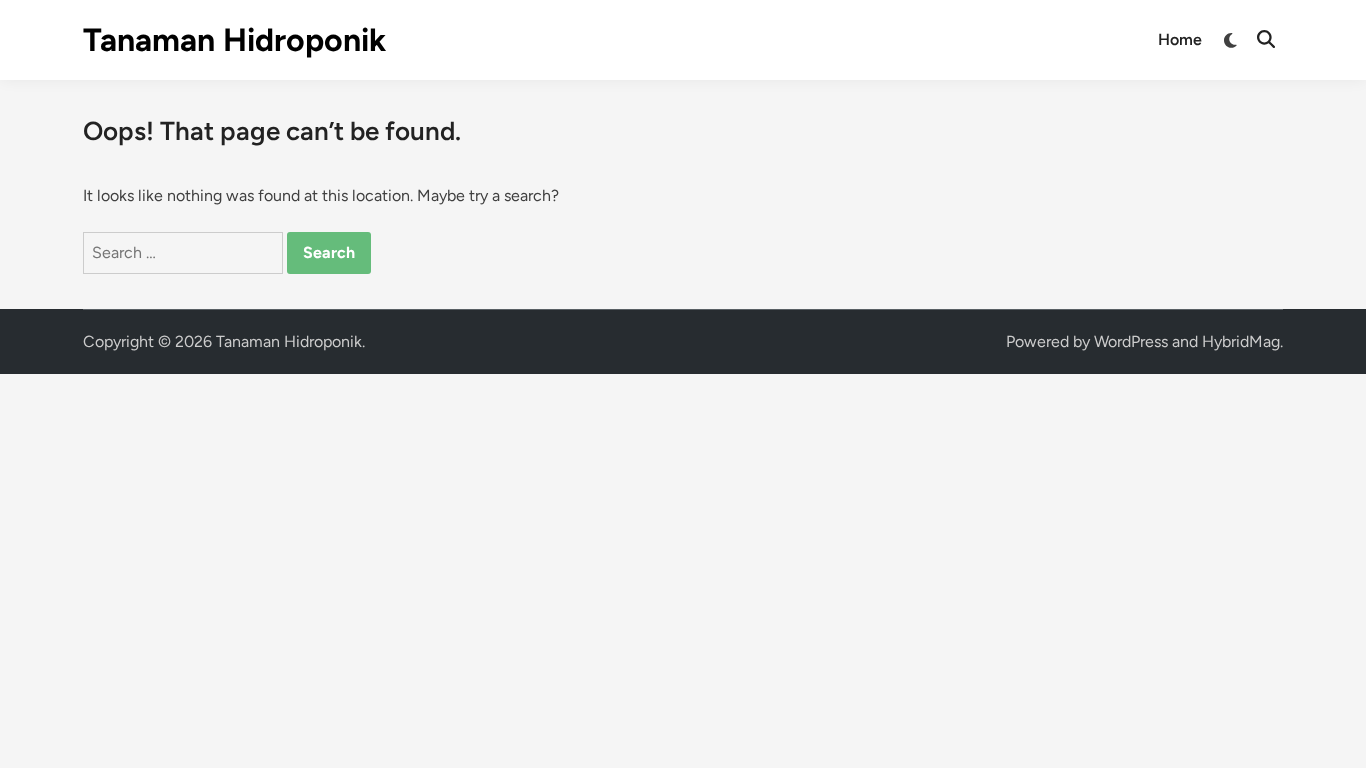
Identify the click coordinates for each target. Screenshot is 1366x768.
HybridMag (1241, 341)
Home (1180, 39)
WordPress (1131, 341)
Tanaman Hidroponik (234, 40)
